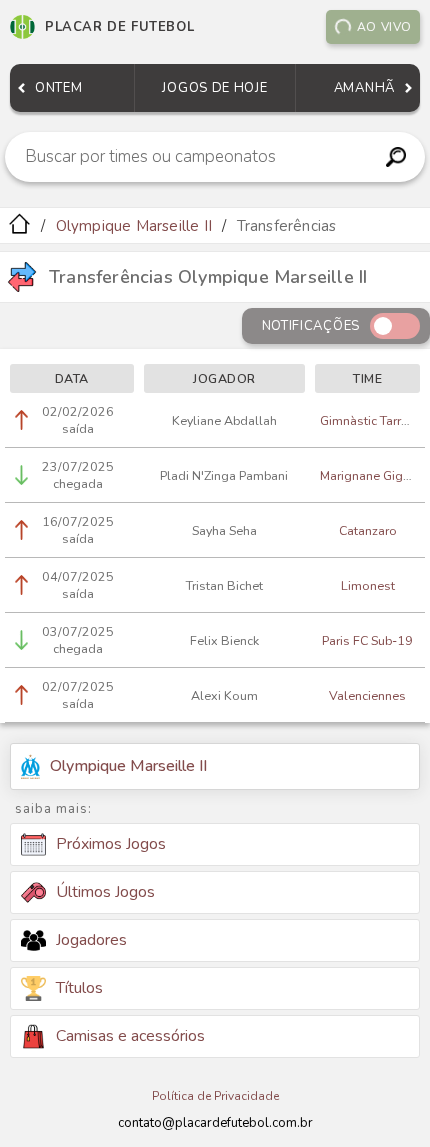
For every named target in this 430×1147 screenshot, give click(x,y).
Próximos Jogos (111, 844)
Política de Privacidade (215, 1096)
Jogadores (91, 940)
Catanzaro (368, 530)
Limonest (368, 585)
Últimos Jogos (105, 892)
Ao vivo (384, 27)
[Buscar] (396, 157)
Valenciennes (367, 695)
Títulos (79, 988)
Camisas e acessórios (130, 1036)
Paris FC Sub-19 (367, 640)
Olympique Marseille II (134, 226)
